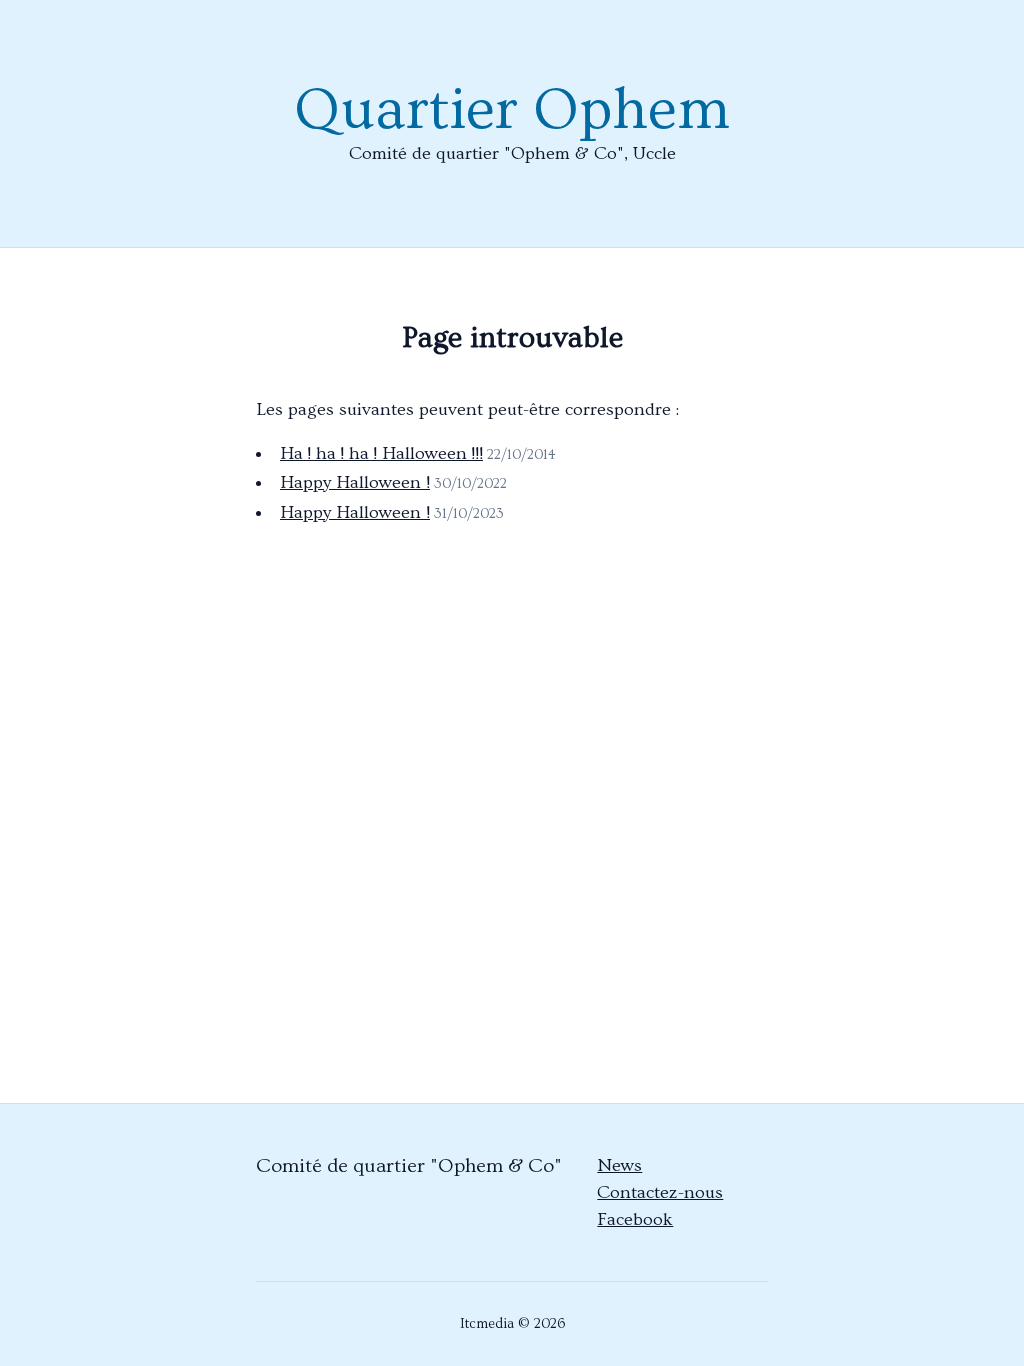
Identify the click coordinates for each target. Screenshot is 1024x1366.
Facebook (635, 1219)
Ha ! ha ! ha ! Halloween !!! (381, 453)
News (619, 1165)
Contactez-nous (660, 1192)
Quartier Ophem (512, 110)
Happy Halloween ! (355, 482)
